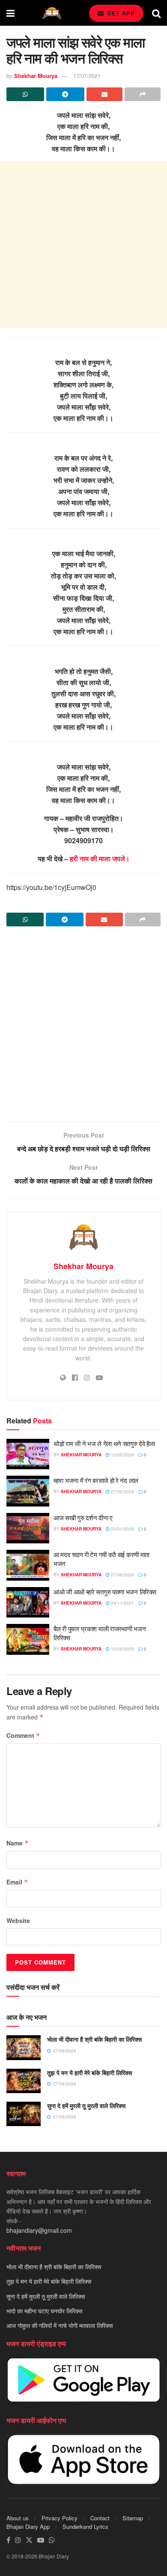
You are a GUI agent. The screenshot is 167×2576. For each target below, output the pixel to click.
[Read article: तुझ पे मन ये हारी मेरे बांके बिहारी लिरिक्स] (24, 2081)
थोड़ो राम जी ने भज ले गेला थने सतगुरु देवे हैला (104, 1443)
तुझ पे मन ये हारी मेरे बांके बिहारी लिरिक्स (89, 2073)
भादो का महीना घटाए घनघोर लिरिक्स (44, 2311)
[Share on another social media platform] (143, 94)
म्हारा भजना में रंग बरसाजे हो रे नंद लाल (96, 1480)
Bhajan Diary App (28, 2527)
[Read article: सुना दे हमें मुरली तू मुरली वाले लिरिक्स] (24, 2114)
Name (18, 1843)
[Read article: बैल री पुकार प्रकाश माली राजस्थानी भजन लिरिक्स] (28, 1639)
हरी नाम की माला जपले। (100, 858)
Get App (120, 13)
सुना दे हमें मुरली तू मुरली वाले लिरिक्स (86, 2106)
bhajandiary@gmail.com (39, 2230)
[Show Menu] (10, 13)
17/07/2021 (87, 76)
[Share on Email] (104, 94)
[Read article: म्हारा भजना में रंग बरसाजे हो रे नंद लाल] (28, 1491)
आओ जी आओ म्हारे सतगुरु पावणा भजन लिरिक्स (105, 1592)
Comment (23, 1735)
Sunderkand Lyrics (85, 2527)
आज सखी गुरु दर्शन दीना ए (83, 1517)
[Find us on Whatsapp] (52, 2540)
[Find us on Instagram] (18, 2540)
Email (17, 1882)
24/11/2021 (122, 1603)
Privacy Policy (60, 2518)
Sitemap (133, 2518)
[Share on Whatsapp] (25, 94)
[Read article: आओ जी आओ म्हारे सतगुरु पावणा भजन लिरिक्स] (28, 1603)
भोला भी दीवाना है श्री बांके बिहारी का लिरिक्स (94, 2039)
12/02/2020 (122, 1455)
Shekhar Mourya (36, 76)
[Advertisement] (83, 245)
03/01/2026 (122, 1529)
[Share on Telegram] (65, 94)
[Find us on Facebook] (8, 2540)
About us (18, 2518)
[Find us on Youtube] (41, 2540)
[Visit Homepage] (52, 13)
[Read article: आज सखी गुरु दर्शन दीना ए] (28, 1528)
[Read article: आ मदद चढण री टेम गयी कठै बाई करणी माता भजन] (28, 1565)
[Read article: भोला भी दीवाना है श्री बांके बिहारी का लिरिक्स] (24, 2047)
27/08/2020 (122, 1575)
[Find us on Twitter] (29, 2540)
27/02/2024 (122, 1492)
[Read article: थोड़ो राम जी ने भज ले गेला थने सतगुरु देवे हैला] (28, 1454)
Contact (100, 2518)
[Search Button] (156, 13)
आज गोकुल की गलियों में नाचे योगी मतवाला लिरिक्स (60, 2325)
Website (18, 1920)
